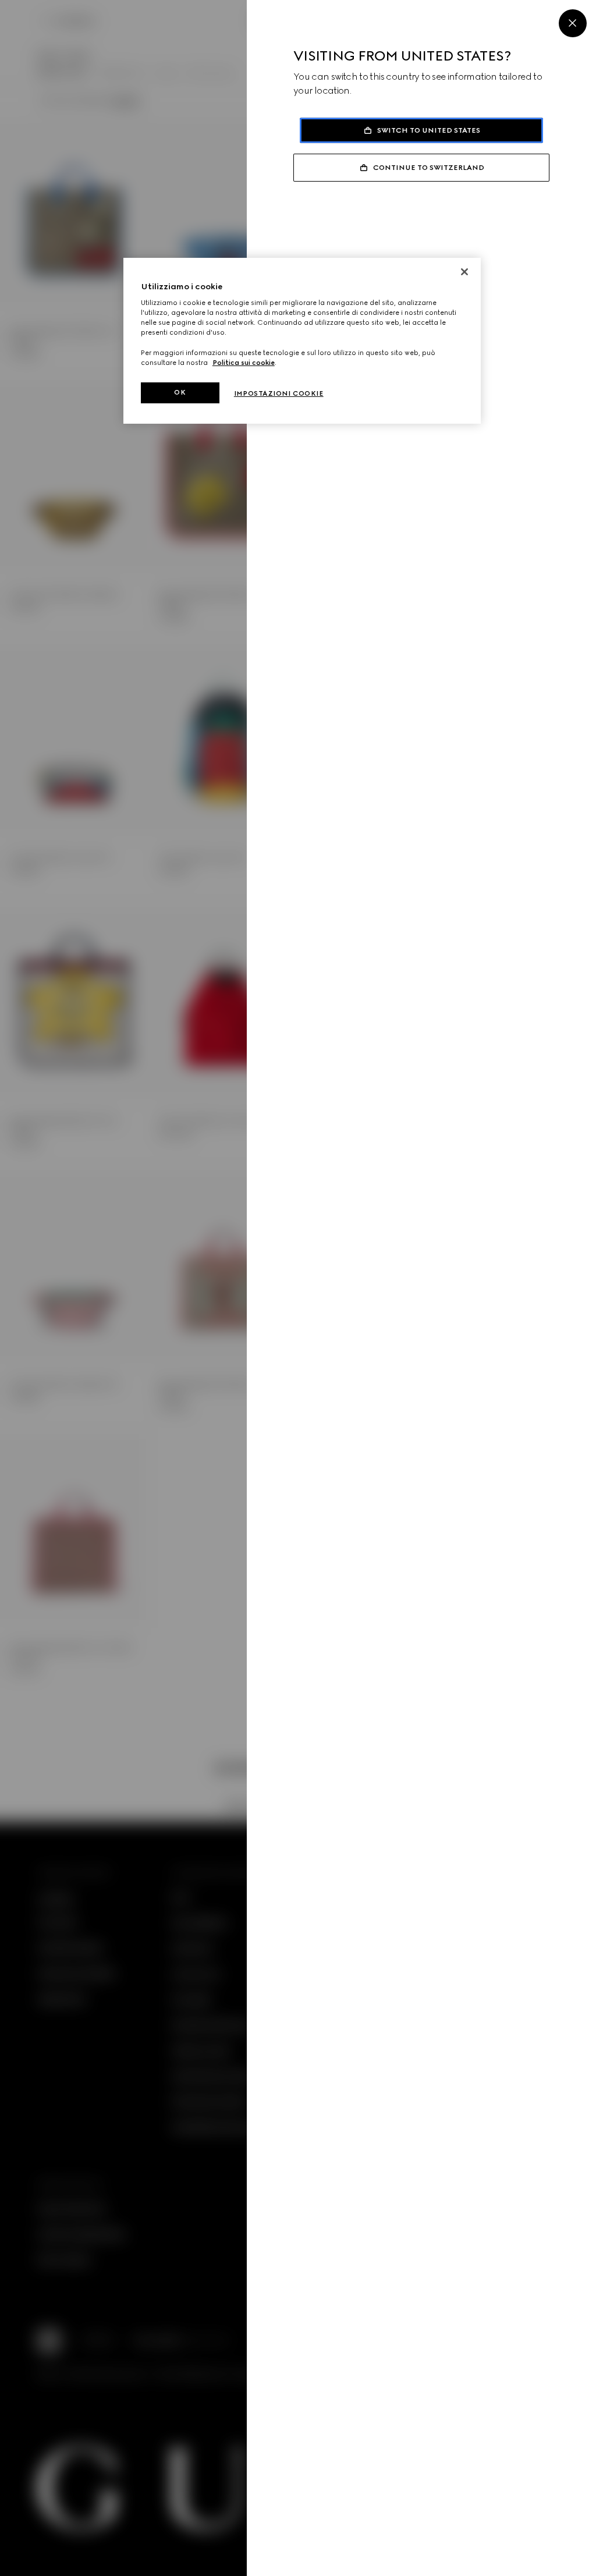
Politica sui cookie (244, 363)
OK (180, 392)
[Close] (573, 23)
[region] (302, 341)
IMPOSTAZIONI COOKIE (279, 393)
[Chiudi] (464, 272)
